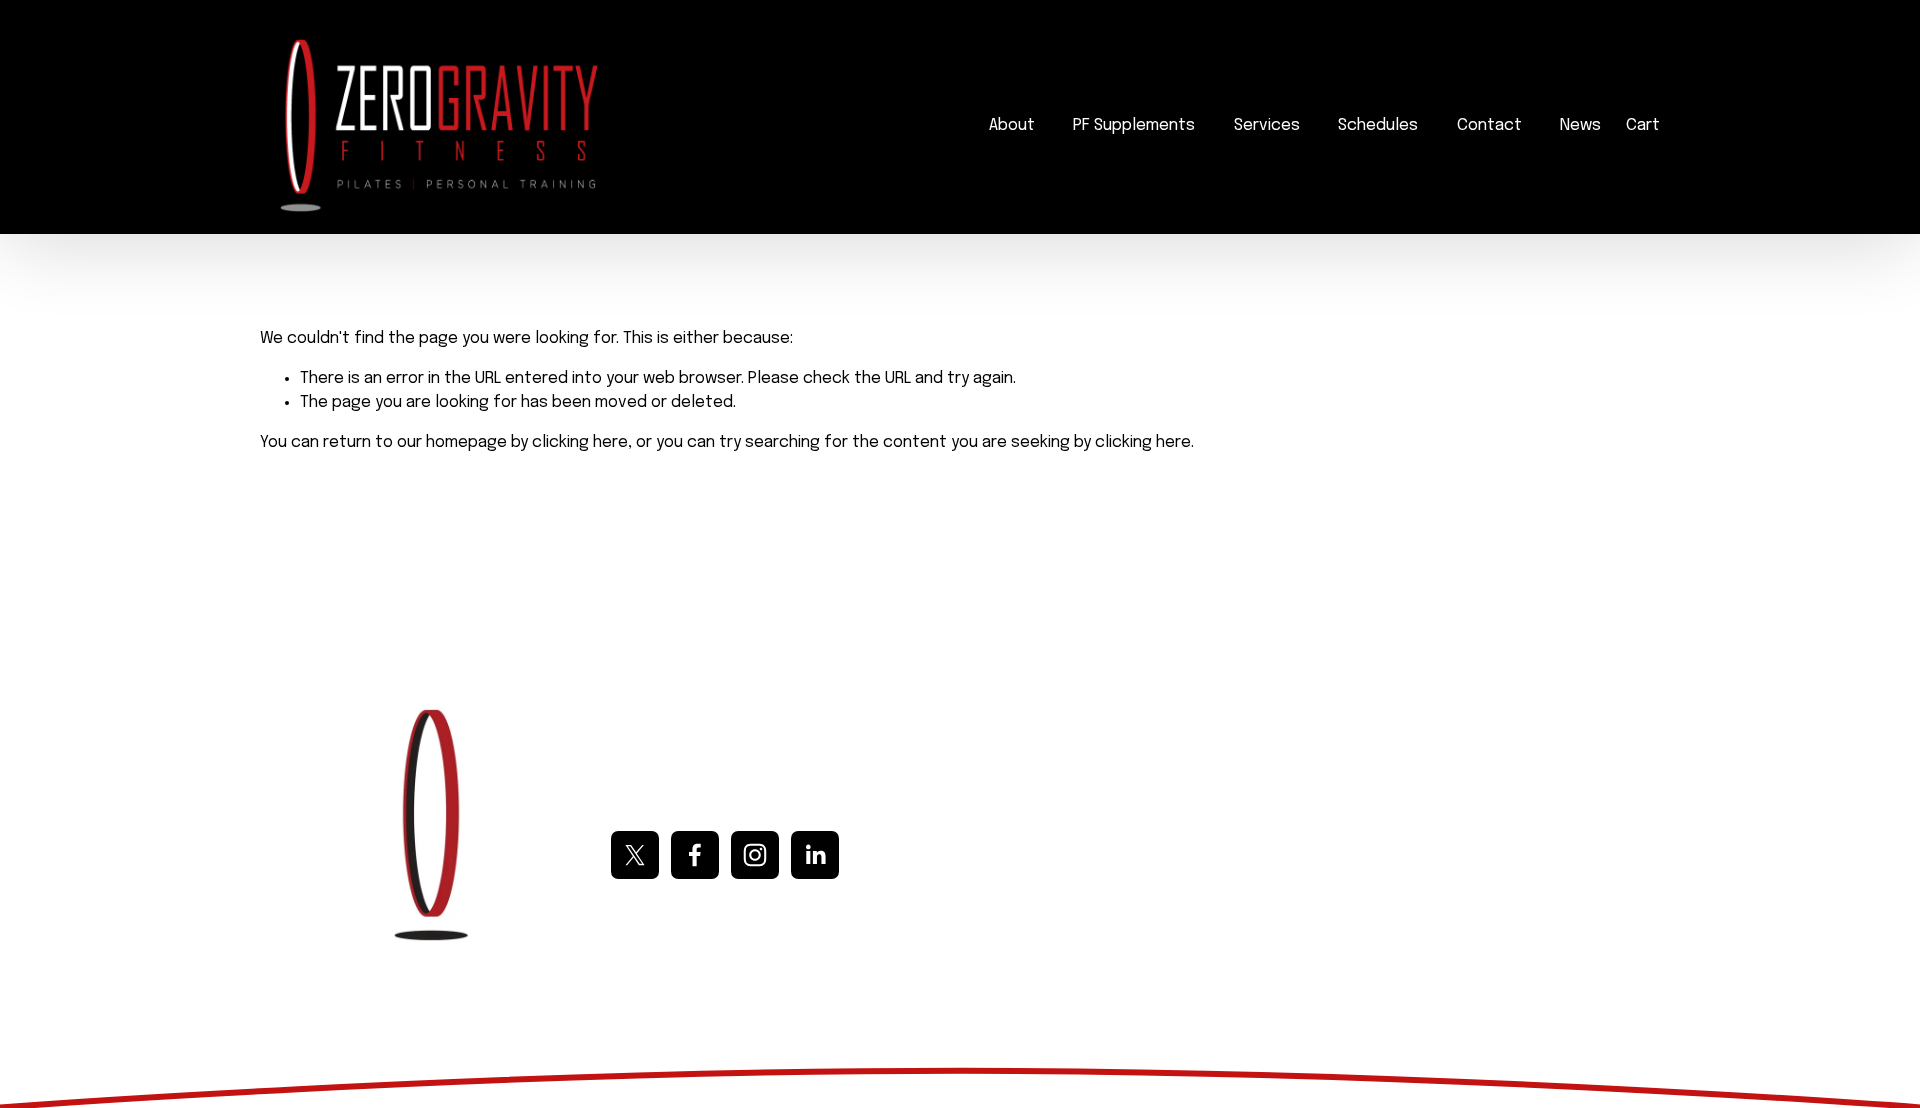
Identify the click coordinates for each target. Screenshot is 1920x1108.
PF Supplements (1134, 125)
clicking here (580, 442)
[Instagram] (755, 855)
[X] (635, 855)
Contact (1489, 125)
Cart (1643, 125)
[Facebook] (695, 855)
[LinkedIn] (815, 855)
